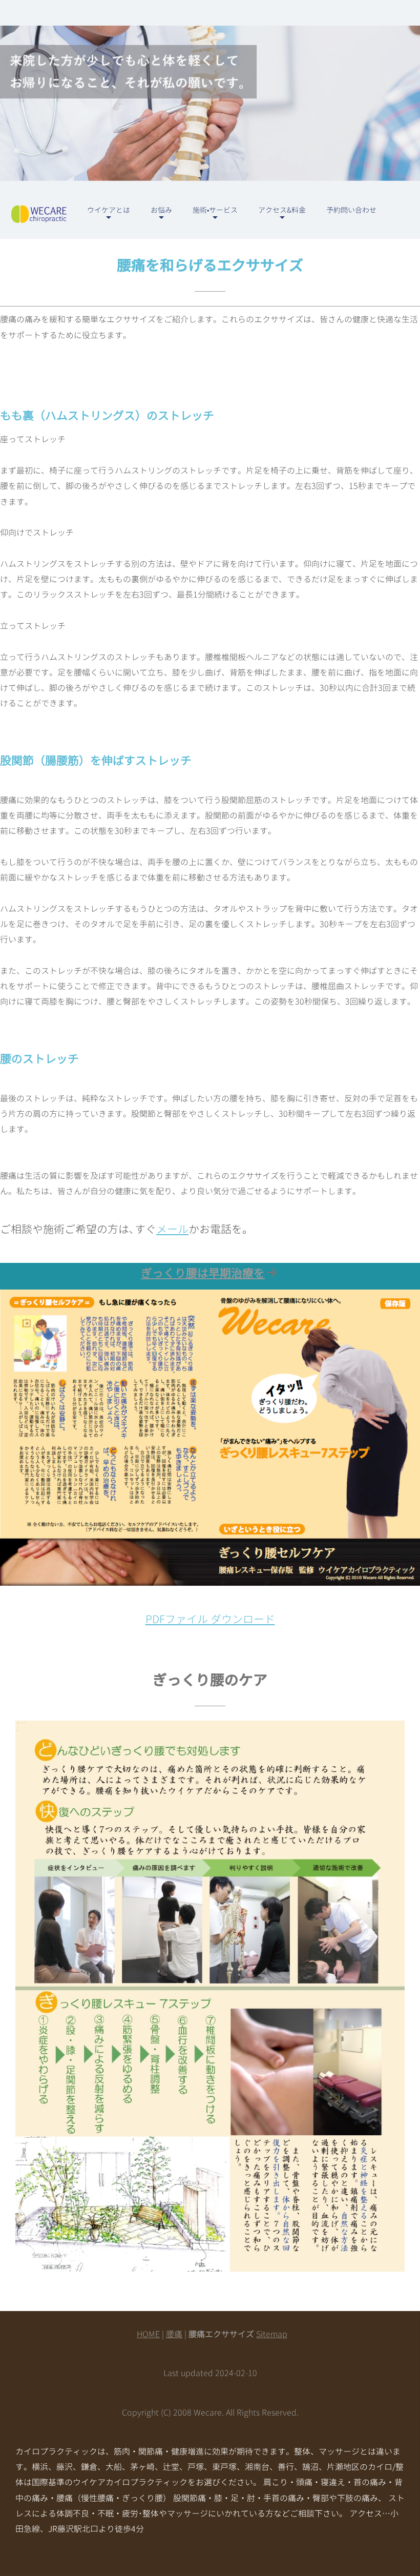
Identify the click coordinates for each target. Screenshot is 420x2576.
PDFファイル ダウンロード (210, 1619)
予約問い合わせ (351, 210)
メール (172, 1229)
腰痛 (174, 2334)
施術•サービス (215, 210)
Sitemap (272, 2334)
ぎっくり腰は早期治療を (203, 1273)
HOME (148, 2334)
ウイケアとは (109, 210)
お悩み (161, 210)
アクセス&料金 (282, 210)
